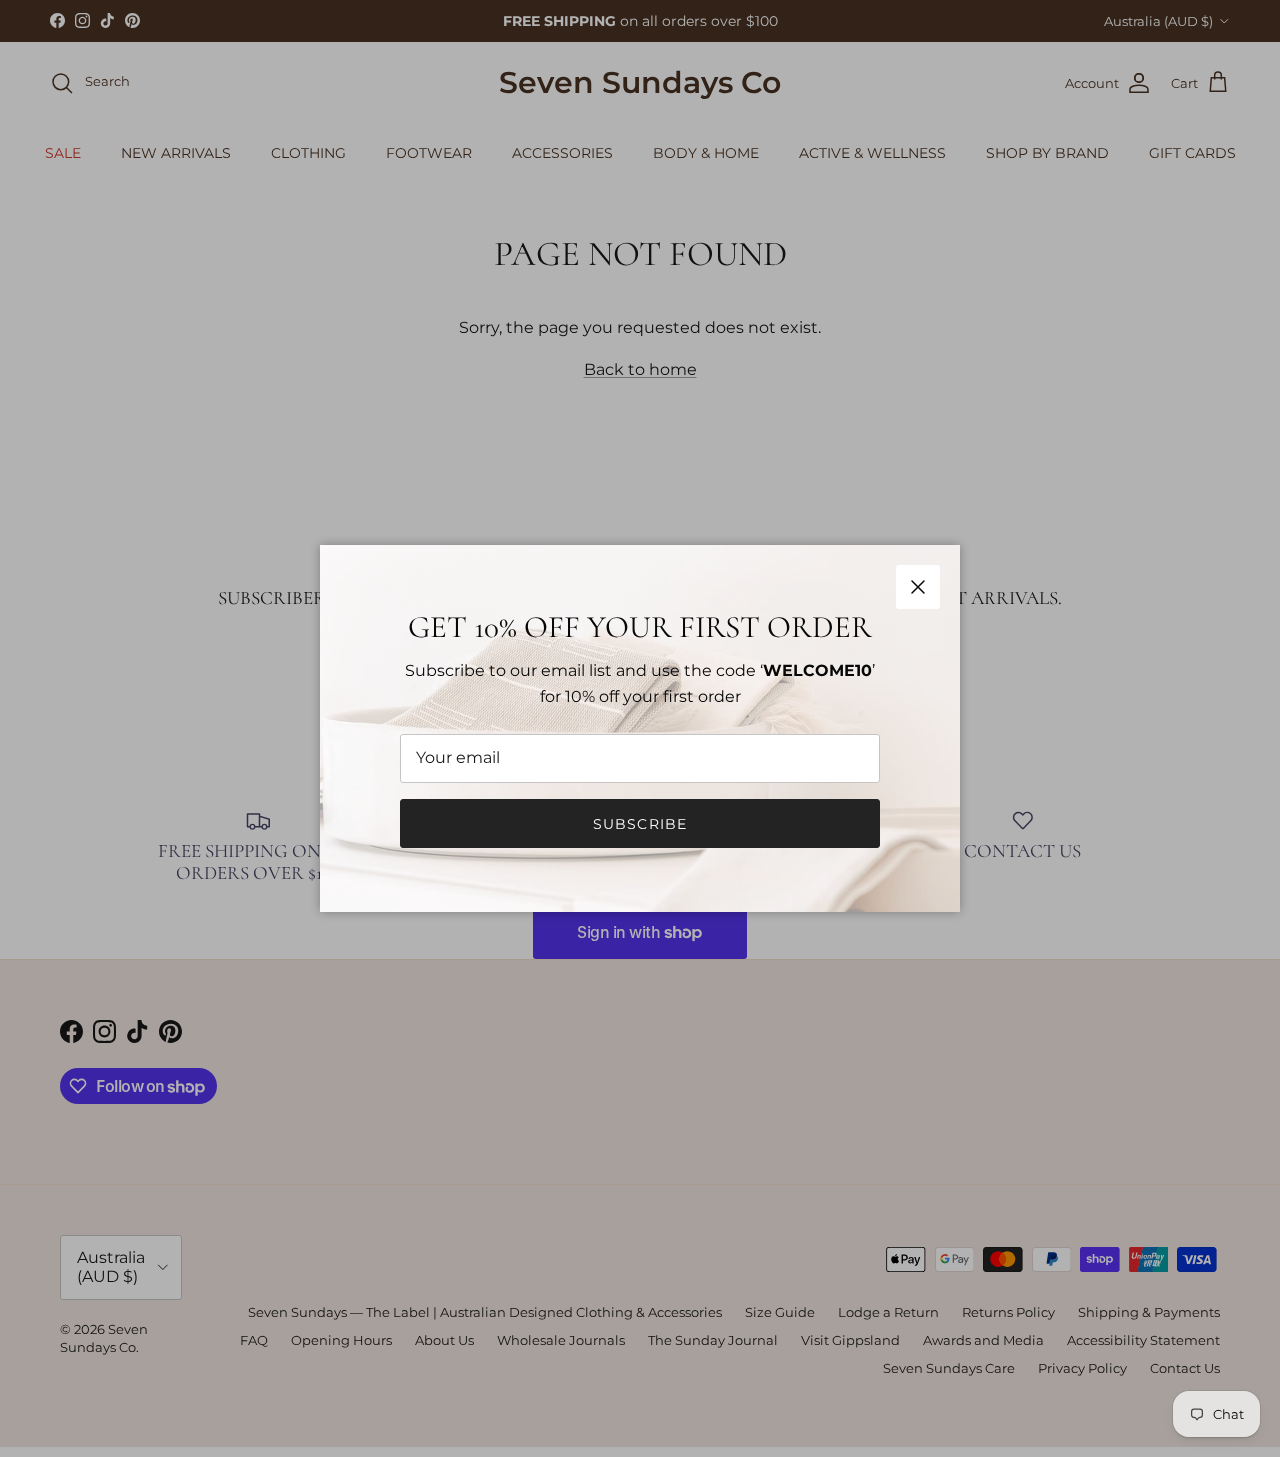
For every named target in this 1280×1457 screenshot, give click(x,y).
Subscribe (640, 824)
